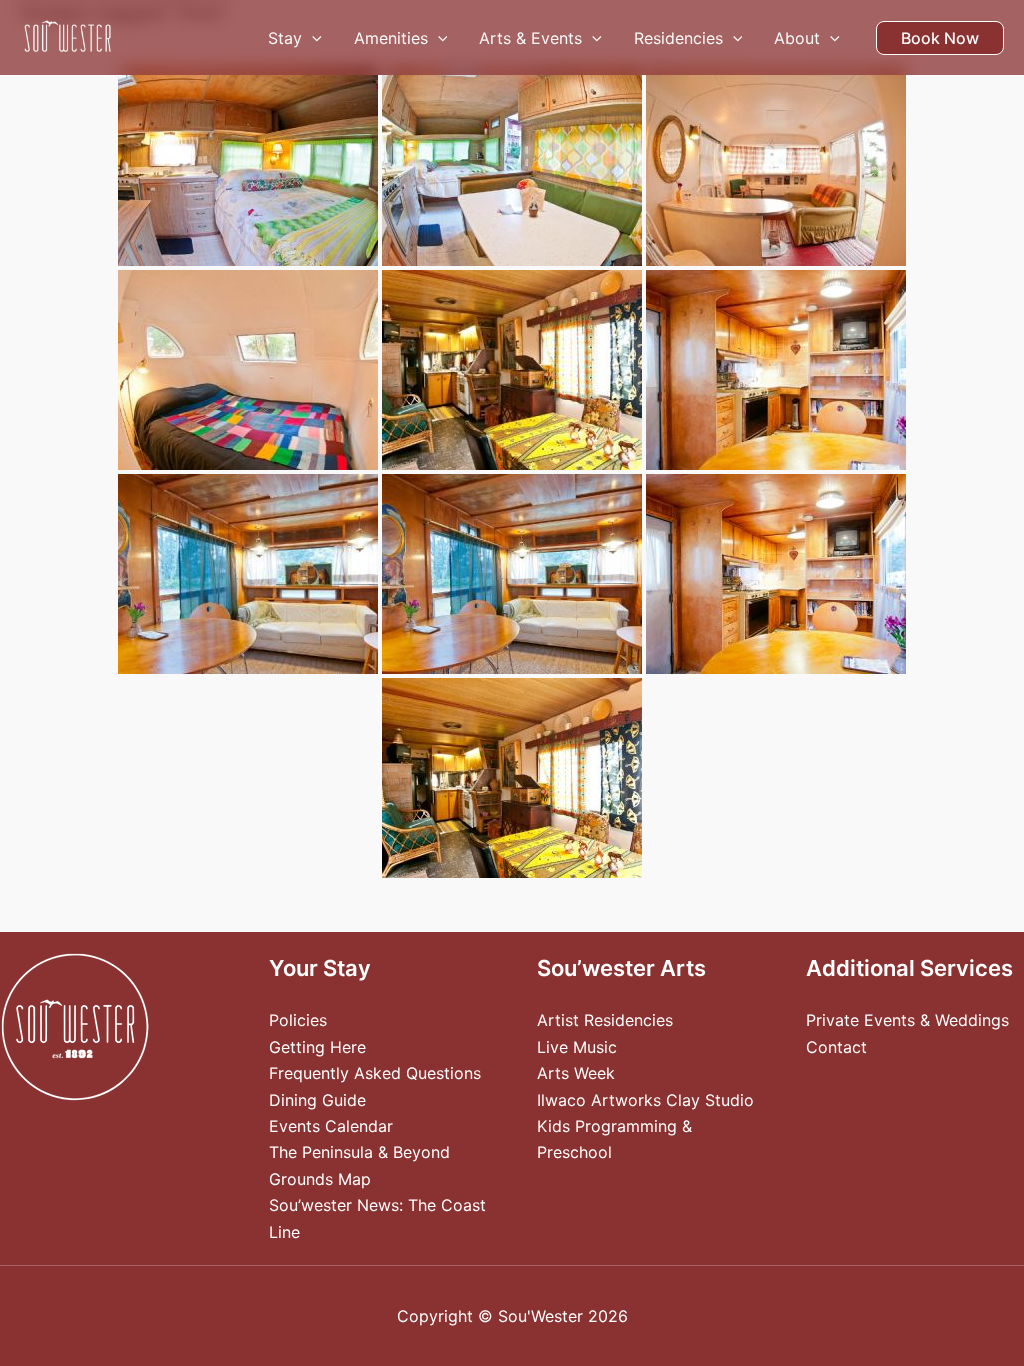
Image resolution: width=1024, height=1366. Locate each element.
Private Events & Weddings (907, 1020)
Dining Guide (317, 1100)
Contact (836, 1047)
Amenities (391, 38)
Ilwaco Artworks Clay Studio (645, 1100)
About (797, 38)
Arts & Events (530, 38)
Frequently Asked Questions (375, 1073)
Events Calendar (331, 1126)
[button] (312, 38)
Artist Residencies (605, 1020)
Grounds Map (320, 1179)
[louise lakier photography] (248, 166)
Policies (298, 1020)
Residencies (678, 38)
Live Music (577, 1047)
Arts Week (576, 1073)
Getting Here (317, 1047)
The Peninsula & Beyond (359, 1152)
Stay (285, 38)
